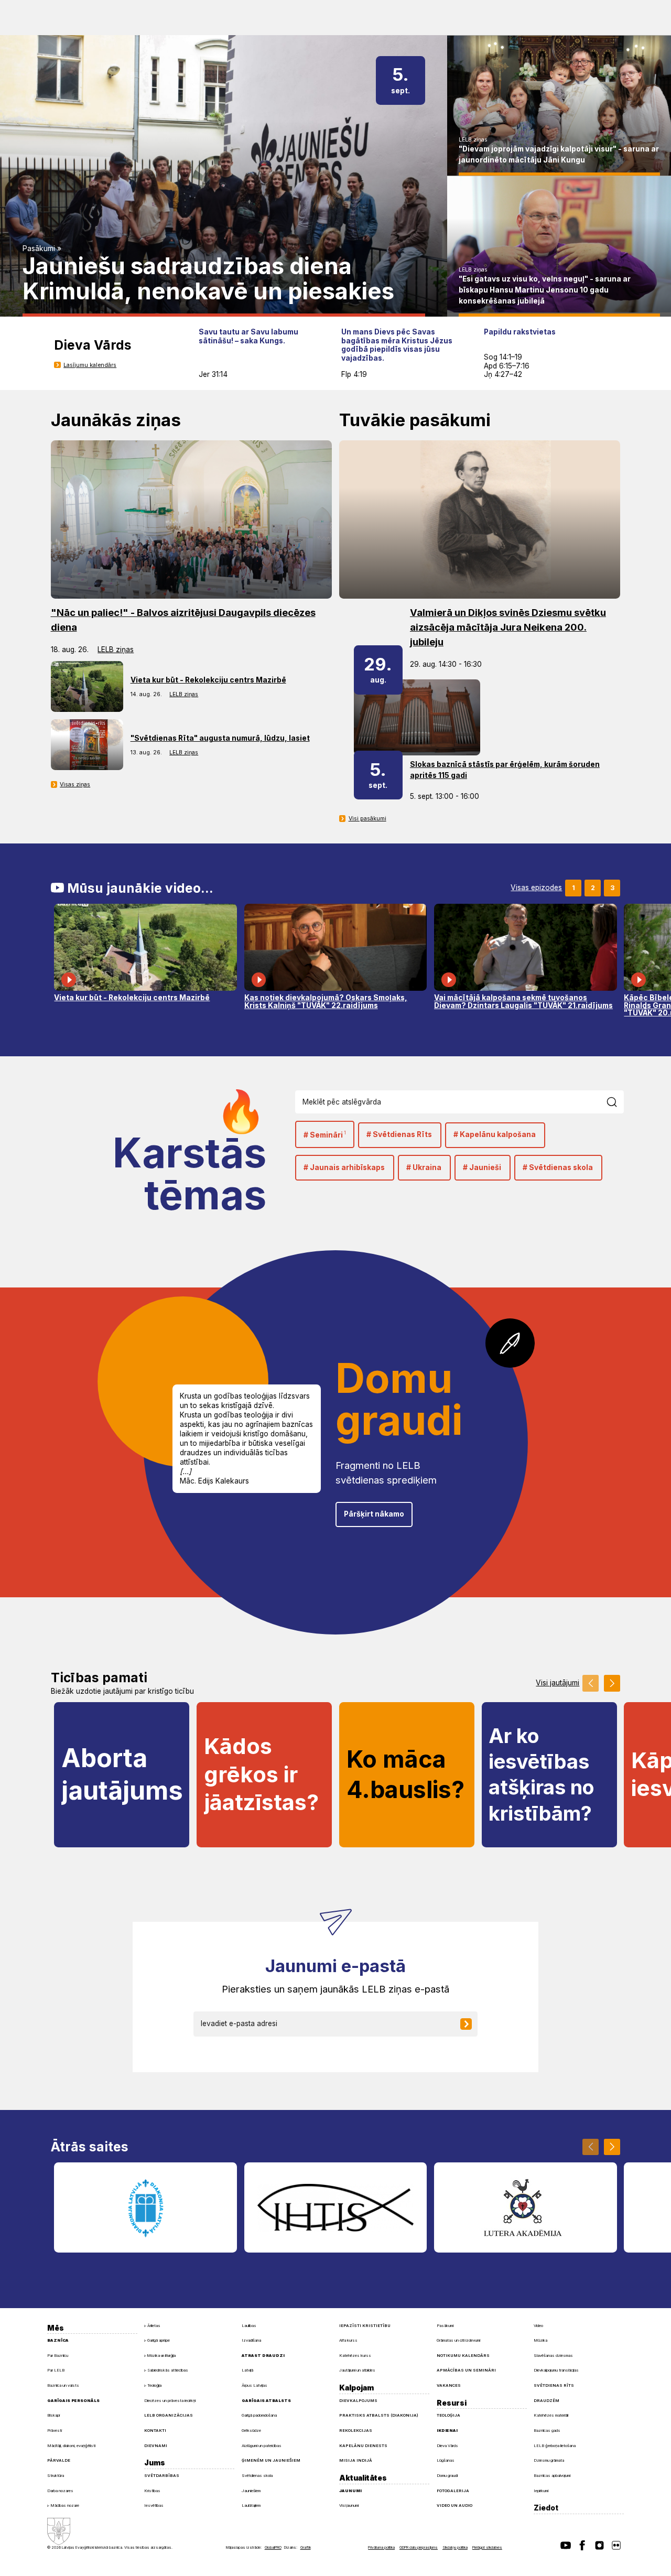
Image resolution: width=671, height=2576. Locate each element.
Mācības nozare (65, 2505)
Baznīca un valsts (63, 2385)
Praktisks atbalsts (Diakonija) (379, 2415)
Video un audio (454, 2505)
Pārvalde (59, 2460)
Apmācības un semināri (466, 2370)
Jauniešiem (251, 2491)
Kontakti (155, 2431)
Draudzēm (546, 2401)
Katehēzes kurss (355, 2356)
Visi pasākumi (367, 819)
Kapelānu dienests (363, 2446)
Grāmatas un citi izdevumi (458, 2340)
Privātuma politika (381, 2547)
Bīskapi (53, 2415)
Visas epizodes (536, 888)
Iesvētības (154, 2505)
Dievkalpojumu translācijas (556, 2370)
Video (538, 2326)
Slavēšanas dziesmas (553, 2356)
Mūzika (540, 2340)
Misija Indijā (356, 2460)
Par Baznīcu (58, 2356)
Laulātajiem (251, 2505)
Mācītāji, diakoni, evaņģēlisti (71, 2446)
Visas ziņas (75, 784)
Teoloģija (154, 2385)
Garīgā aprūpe (159, 2340)
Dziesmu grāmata (549, 2460)
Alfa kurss (348, 2340)
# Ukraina (424, 1167)
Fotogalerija (453, 2491)
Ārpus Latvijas (255, 2385)
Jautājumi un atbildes (357, 2370)
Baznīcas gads (547, 2431)
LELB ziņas (473, 140)
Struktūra (56, 2476)
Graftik (306, 2547)
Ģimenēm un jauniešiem (271, 2460)
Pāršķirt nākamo (374, 1514)
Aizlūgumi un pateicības (262, 2446)
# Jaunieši (482, 1167)
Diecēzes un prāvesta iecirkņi (170, 2401)
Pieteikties (473, 2023)
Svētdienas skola (257, 2476)
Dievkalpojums (358, 2401)
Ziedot (546, 2508)
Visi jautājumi (558, 1683)
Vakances (449, 2385)
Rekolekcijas (356, 2431)
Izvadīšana (251, 2340)
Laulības (249, 2326)
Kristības (152, 2491)
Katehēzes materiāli (551, 2415)
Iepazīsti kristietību (365, 2326)
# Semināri (325, 1135)
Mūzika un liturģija (161, 2356)
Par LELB (56, 2370)
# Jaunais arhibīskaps (344, 1167)
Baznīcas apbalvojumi (552, 2476)
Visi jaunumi (349, 2505)
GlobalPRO (273, 2547)
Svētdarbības (162, 2476)
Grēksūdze (251, 2431)
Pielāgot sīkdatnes (487, 2547)
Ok (617, 1102)
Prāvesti (55, 2431)
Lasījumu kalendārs (90, 365)
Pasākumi (39, 248)
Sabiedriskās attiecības (168, 2370)
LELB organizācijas (169, 2415)
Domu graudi (447, 2476)
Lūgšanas (446, 2460)
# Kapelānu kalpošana (495, 1134)
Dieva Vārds (447, 2446)
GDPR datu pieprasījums (419, 2547)
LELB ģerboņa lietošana (555, 2446)
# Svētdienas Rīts (399, 1134)
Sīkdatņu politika (455, 2547)
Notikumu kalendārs (463, 2356)
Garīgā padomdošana (259, 2415)
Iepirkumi (541, 2491)
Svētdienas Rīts (554, 2385)
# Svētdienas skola (558, 1167)
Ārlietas (154, 2326)
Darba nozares (60, 2491)
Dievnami (156, 2446)
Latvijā (247, 2370)
